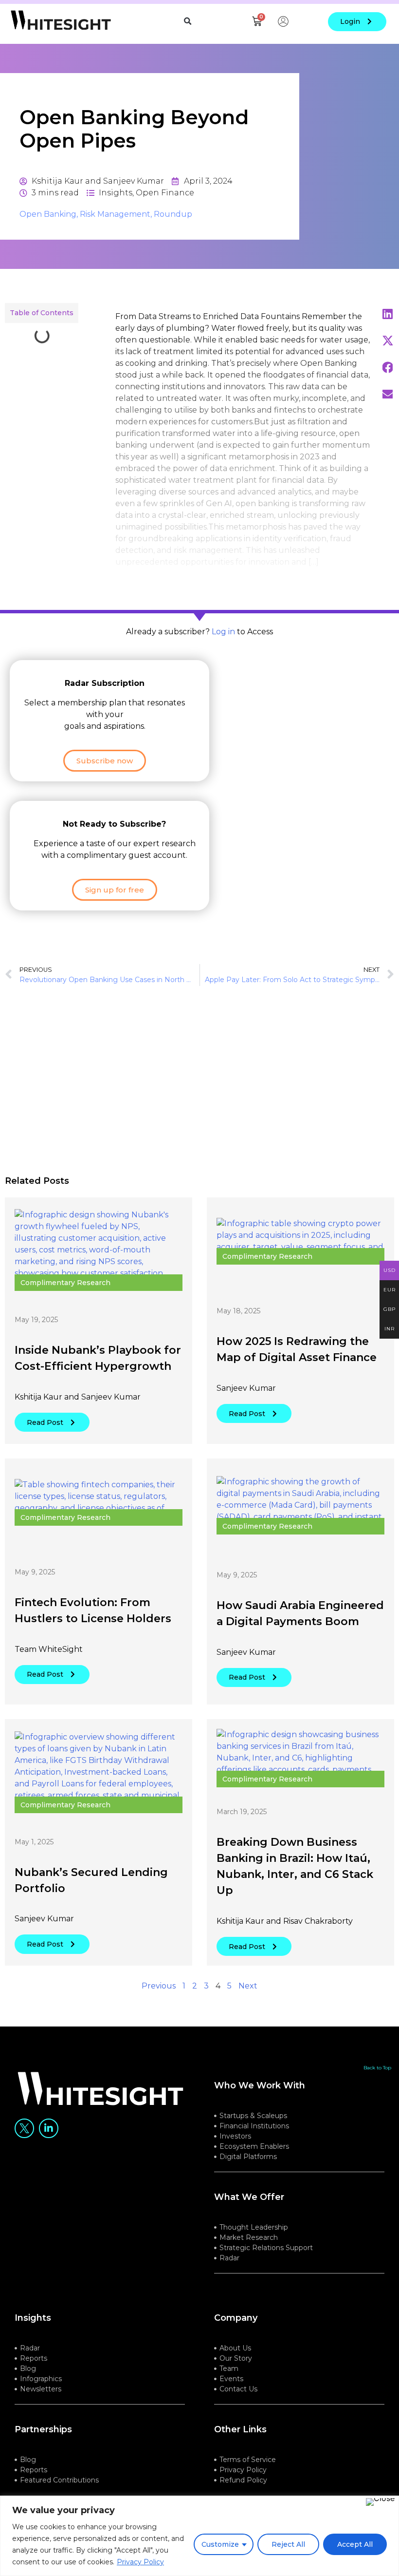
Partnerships (43, 2429)
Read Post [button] (45, 1422)
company (236, 2318)
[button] (187, 21)
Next (248, 1986)
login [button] (350, 21)
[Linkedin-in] (49, 2128)
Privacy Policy (140, 2562)
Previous (159, 1986)
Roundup (173, 214)
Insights (116, 193)
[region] (199, 2536)
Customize (220, 2544)
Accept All (355, 2544)
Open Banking (48, 214)
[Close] (380, 2502)
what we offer (249, 2197)
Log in (223, 632)
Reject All (288, 2544)
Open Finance (165, 193)
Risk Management (115, 214)
